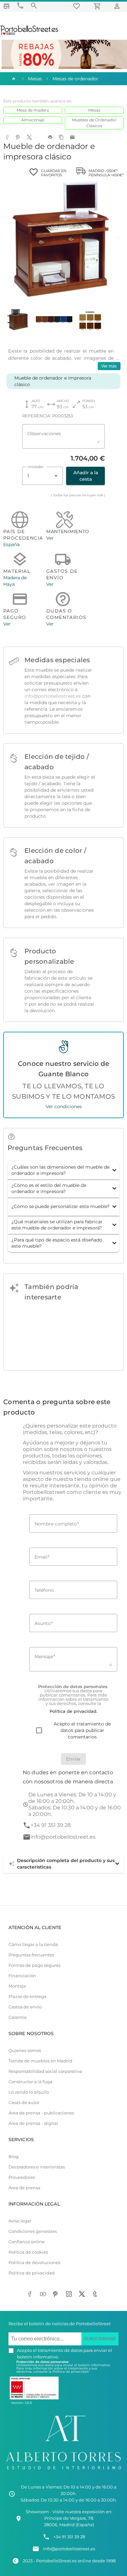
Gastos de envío (25, 2007)
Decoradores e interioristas (37, 2167)
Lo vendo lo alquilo (29, 2092)
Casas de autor (24, 2103)
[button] (63, 1170)
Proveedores (22, 2177)
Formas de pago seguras (34, 1965)
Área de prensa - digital (33, 2123)
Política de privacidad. (71, 2372)
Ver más (109, 366)
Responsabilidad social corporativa (45, 2071)
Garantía (18, 2017)
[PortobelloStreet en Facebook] (31, 2295)
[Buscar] (34, 6)
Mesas (94, 110)
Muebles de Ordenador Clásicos (94, 123)
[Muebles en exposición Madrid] (7, 6)
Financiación (22, 1976)
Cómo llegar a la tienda (33, 1945)
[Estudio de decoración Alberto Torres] (63, 2471)
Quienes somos (25, 2051)
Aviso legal (20, 2221)
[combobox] (42, 476)
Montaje (17, 1986)
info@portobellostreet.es (53, 696)
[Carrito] (98, 6)
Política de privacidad (32, 2273)
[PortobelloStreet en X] (83, 2295)
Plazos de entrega (28, 1997)
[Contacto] (20, 6)
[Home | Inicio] (13, 79)
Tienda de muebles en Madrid (40, 2061)
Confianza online (27, 2242)
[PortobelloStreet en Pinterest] (57, 2295)
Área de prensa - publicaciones (41, 2113)
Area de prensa (24, 2188)
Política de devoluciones (34, 2263)
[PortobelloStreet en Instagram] (70, 2295)
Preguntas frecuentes (31, 1955)
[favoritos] (78, 6)
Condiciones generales (33, 2231)
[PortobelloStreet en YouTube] (44, 2295)
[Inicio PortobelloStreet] (29, 34)
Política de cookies (28, 2252)
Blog (14, 2157)
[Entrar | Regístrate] (118, 6)
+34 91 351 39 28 (51, 1825)
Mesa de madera (33, 110)
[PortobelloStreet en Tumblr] (96, 2295)
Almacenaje (33, 120)
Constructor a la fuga (30, 2082)
